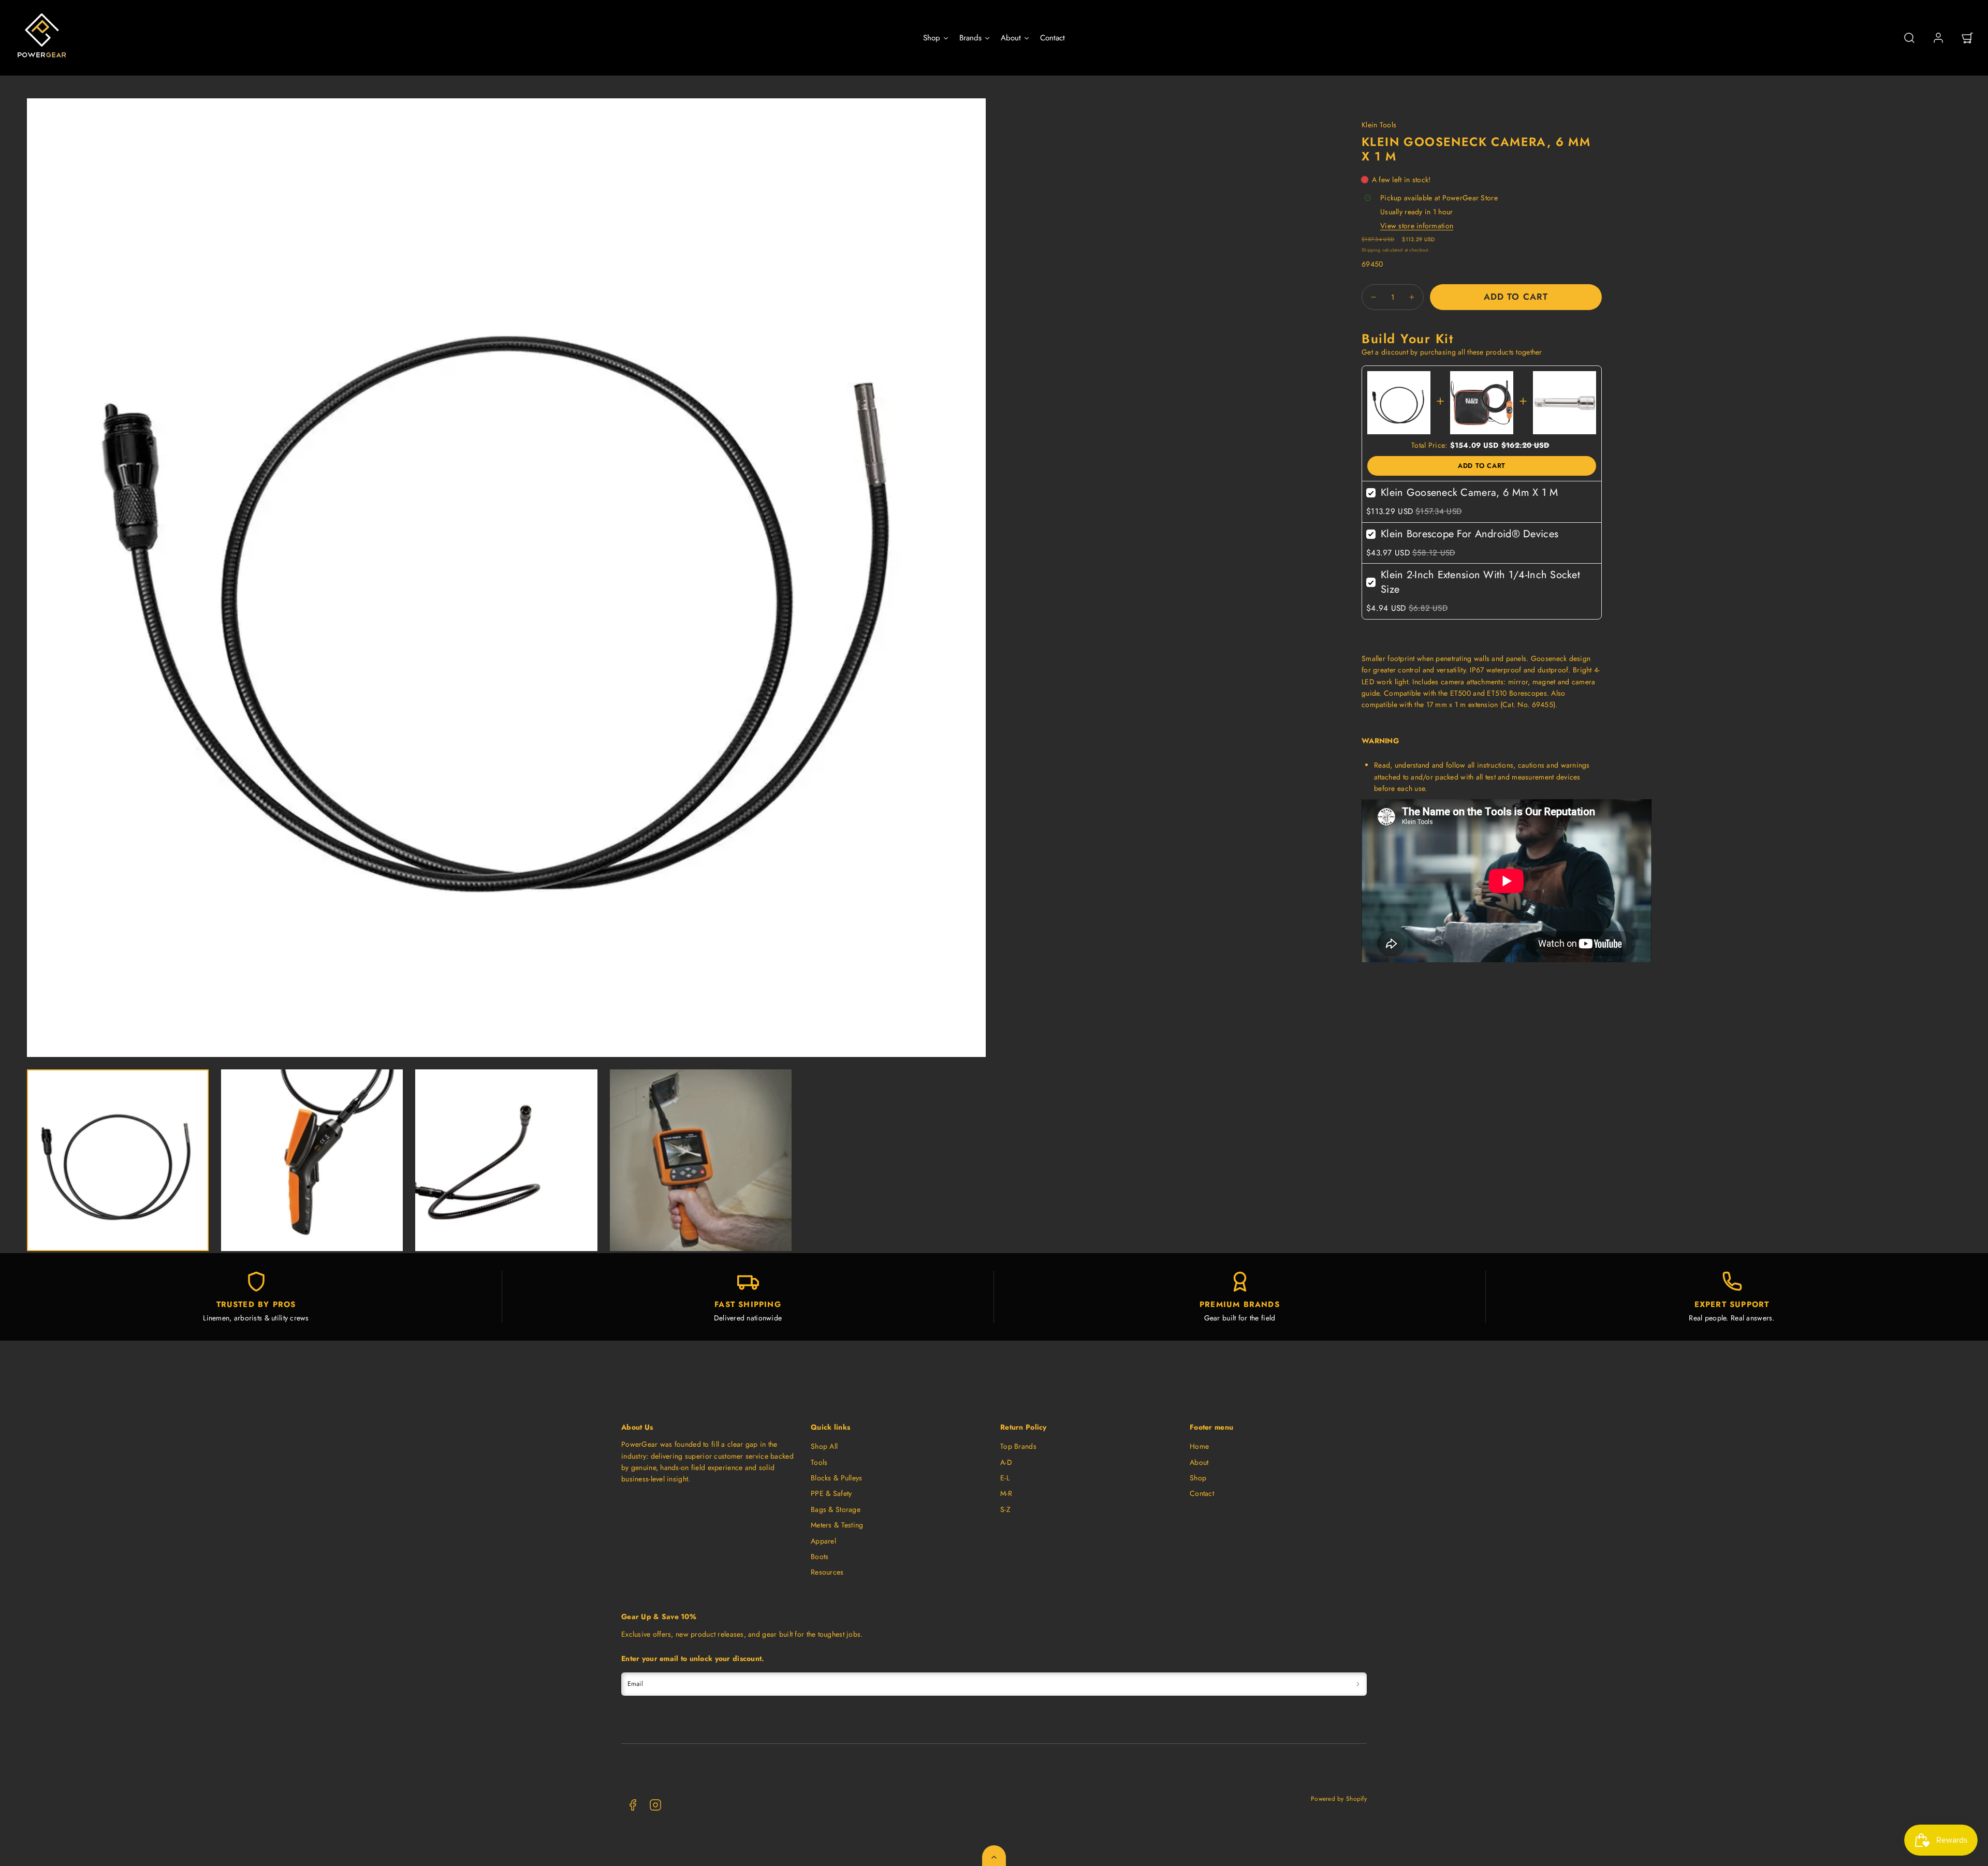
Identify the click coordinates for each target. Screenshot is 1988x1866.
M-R (1006, 1493)
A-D (1006, 1462)
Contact (1202, 1493)
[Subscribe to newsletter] (1358, 1684)
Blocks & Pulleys (836, 1478)
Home (1199, 1446)
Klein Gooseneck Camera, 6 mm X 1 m (1470, 493)
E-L (1005, 1478)
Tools (819, 1462)
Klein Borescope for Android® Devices (1470, 534)
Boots (820, 1556)
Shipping (1371, 250)
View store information (1417, 226)
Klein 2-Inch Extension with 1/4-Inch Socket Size (1480, 582)
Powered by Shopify (1339, 1798)
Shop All (824, 1446)
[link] (1938, 38)
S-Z (1005, 1509)
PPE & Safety (831, 1493)
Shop (1198, 1478)
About (1199, 1462)
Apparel (823, 1541)
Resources (827, 1572)
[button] (1909, 38)
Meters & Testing (837, 1525)
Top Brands (1018, 1446)
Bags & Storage (836, 1509)
